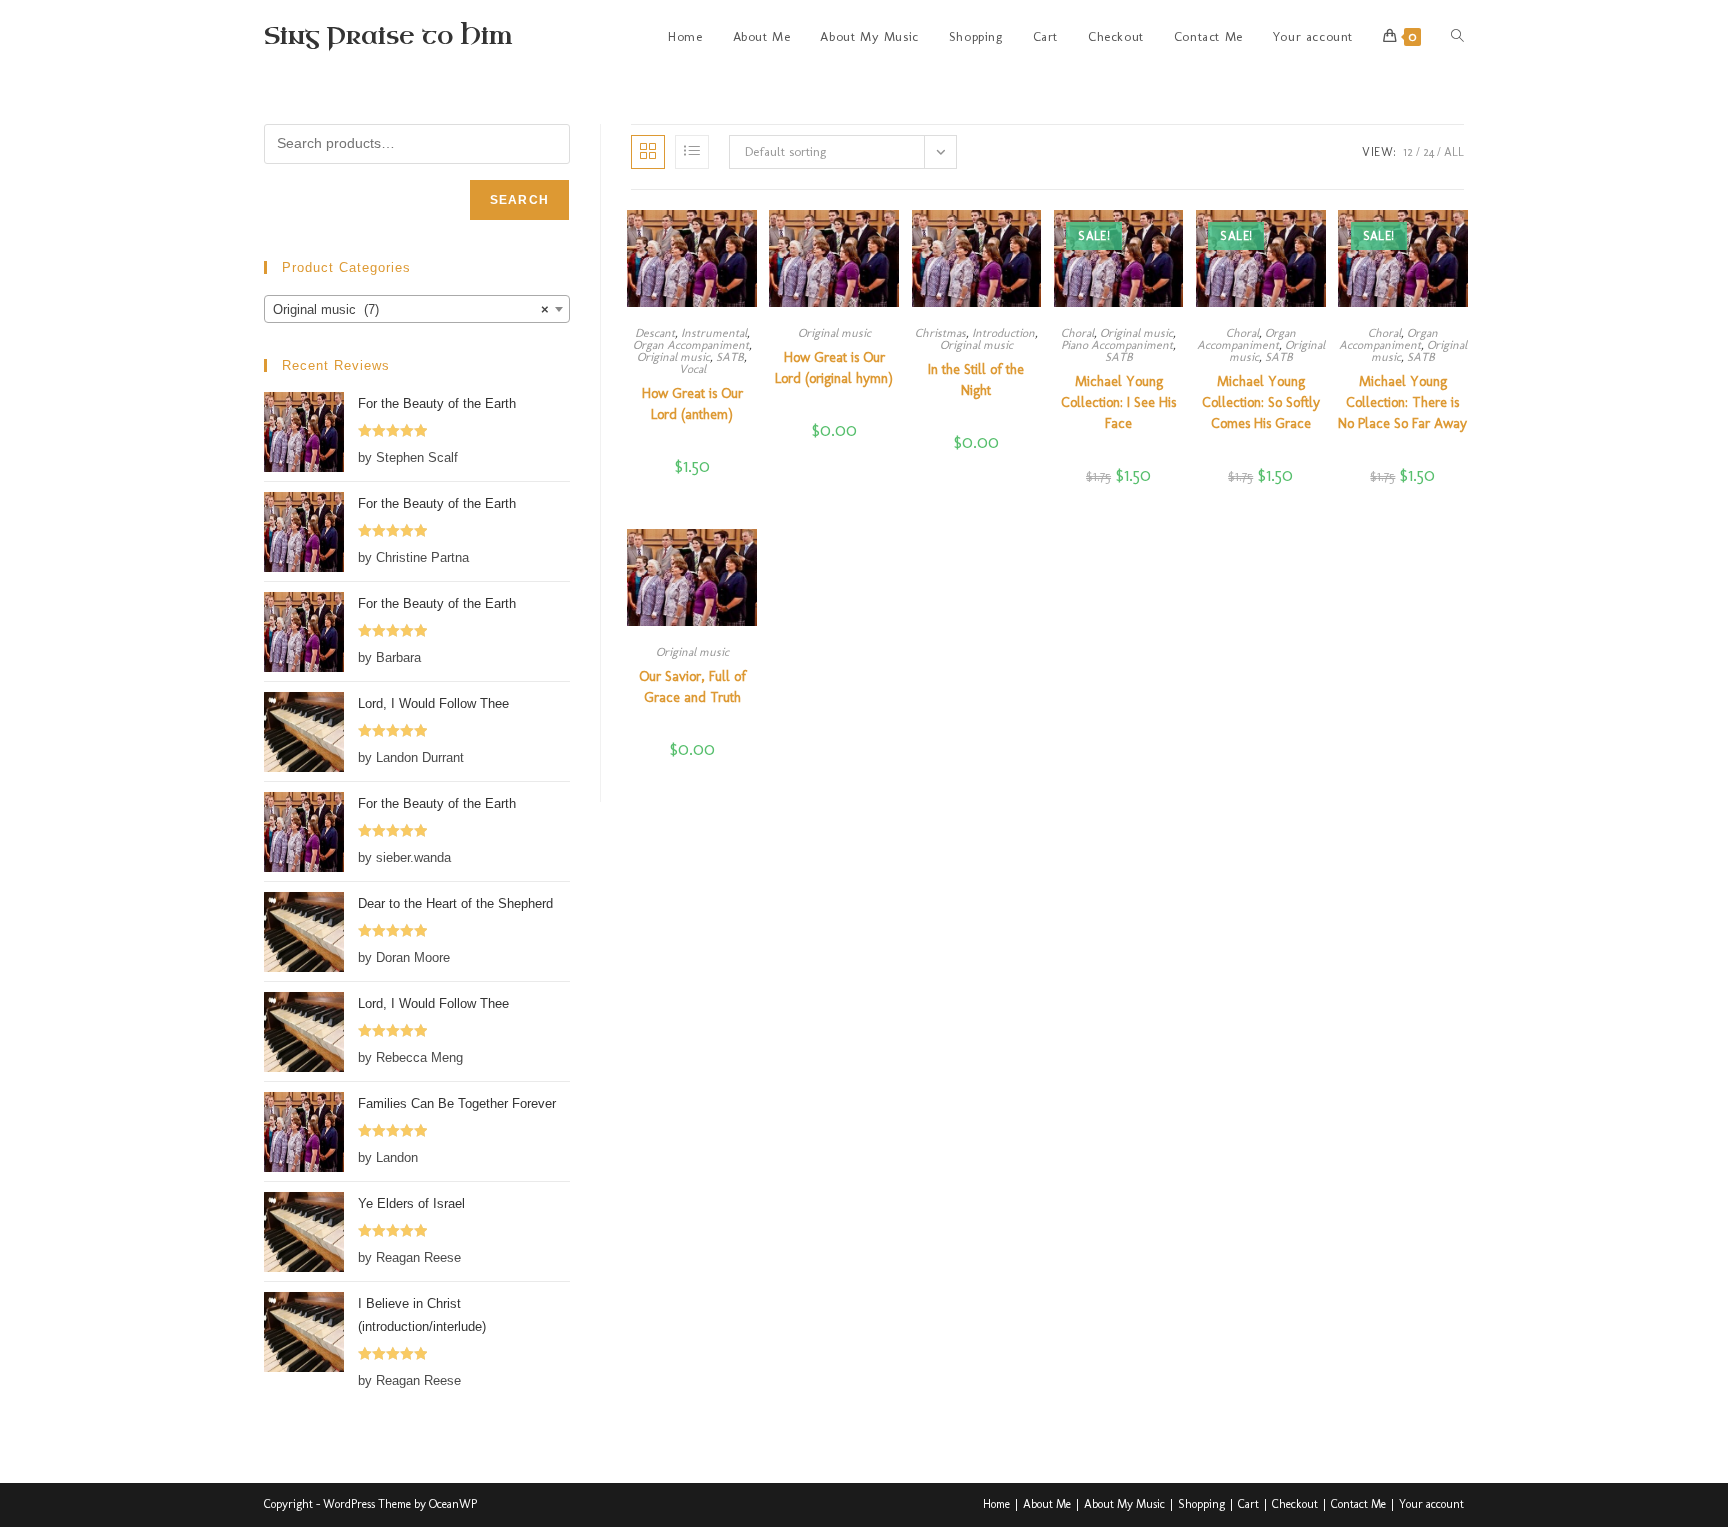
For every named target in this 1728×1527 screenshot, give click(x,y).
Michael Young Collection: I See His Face (1118, 402)
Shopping (1201, 1504)
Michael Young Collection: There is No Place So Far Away (1402, 402)
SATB (730, 357)
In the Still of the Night (976, 380)
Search (519, 200)
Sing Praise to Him (388, 36)
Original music (673, 357)
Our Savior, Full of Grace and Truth (692, 687)
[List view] (692, 152)
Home (996, 1504)
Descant (655, 333)
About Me (1047, 1504)
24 (1428, 152)
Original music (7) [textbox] (411, 309)
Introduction (1003, 333)
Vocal (692, 369)
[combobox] (417, 309)
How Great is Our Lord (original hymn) (834, 368)
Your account (1431, 1504)
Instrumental (714, 333)
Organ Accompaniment (691, 345)
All (1454, 152)
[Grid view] (648, 152)
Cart (1248, 1504)
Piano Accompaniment (1117, 345)
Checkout (1295, 1504)
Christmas (940, 333)
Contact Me (1358, 1504)
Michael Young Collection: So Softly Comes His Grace (1261, 402)
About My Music (1124, 1504)
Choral (1077, 333)
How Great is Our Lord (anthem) (692, 404)
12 (1408, 152)
